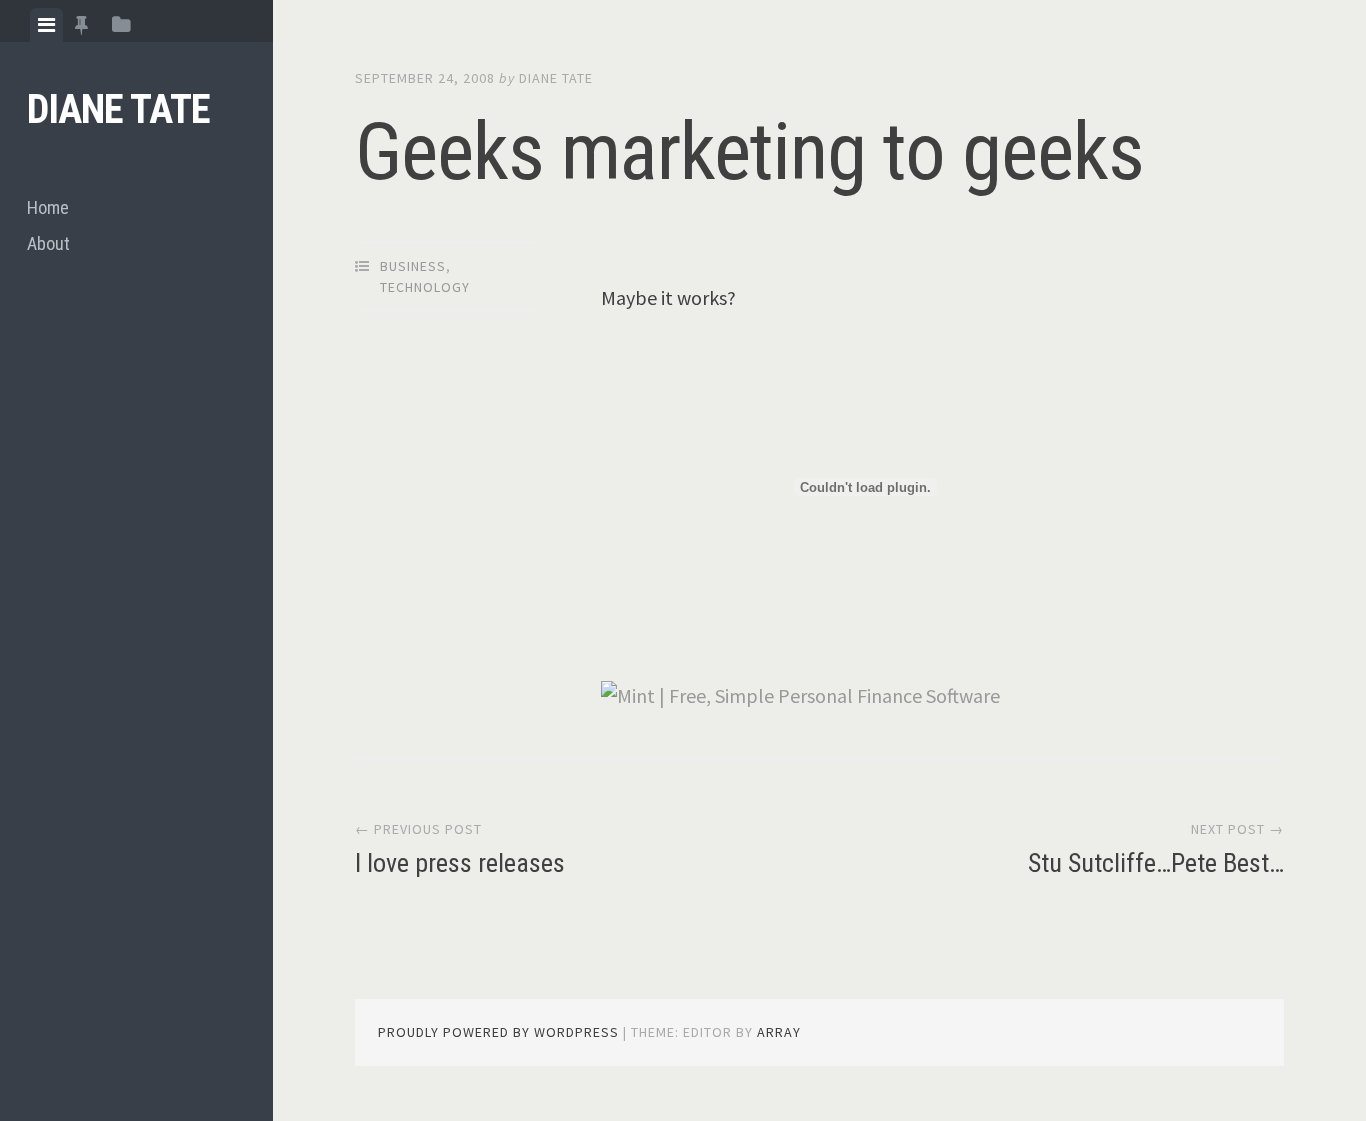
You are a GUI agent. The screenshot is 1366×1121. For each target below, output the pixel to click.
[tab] (46, 25)
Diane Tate (118, 109)
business (413, 266)
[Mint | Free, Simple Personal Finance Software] (800, 695)
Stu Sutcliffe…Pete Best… (1156, 863)
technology (425, 287)
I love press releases (460, 863)
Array (779, 1032)
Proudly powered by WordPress (498, 1032)
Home (48, 207)
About (48, 243)
